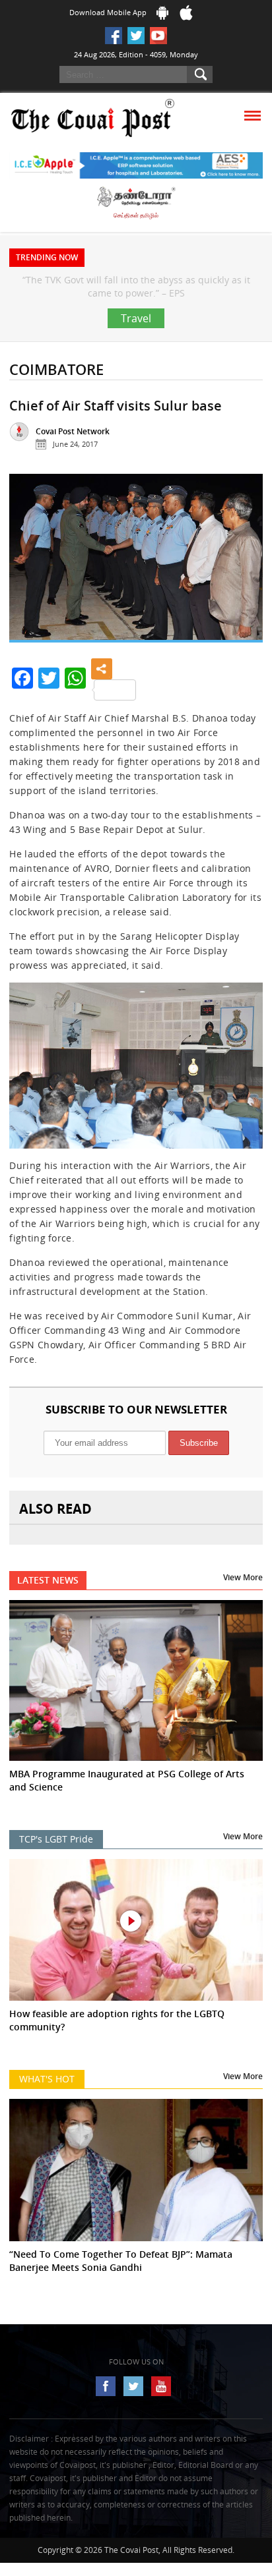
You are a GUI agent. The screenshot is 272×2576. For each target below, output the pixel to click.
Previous (30, 589)
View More (243, 1604)
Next (242, 589)
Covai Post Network (73, 458)
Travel (136, 345)
